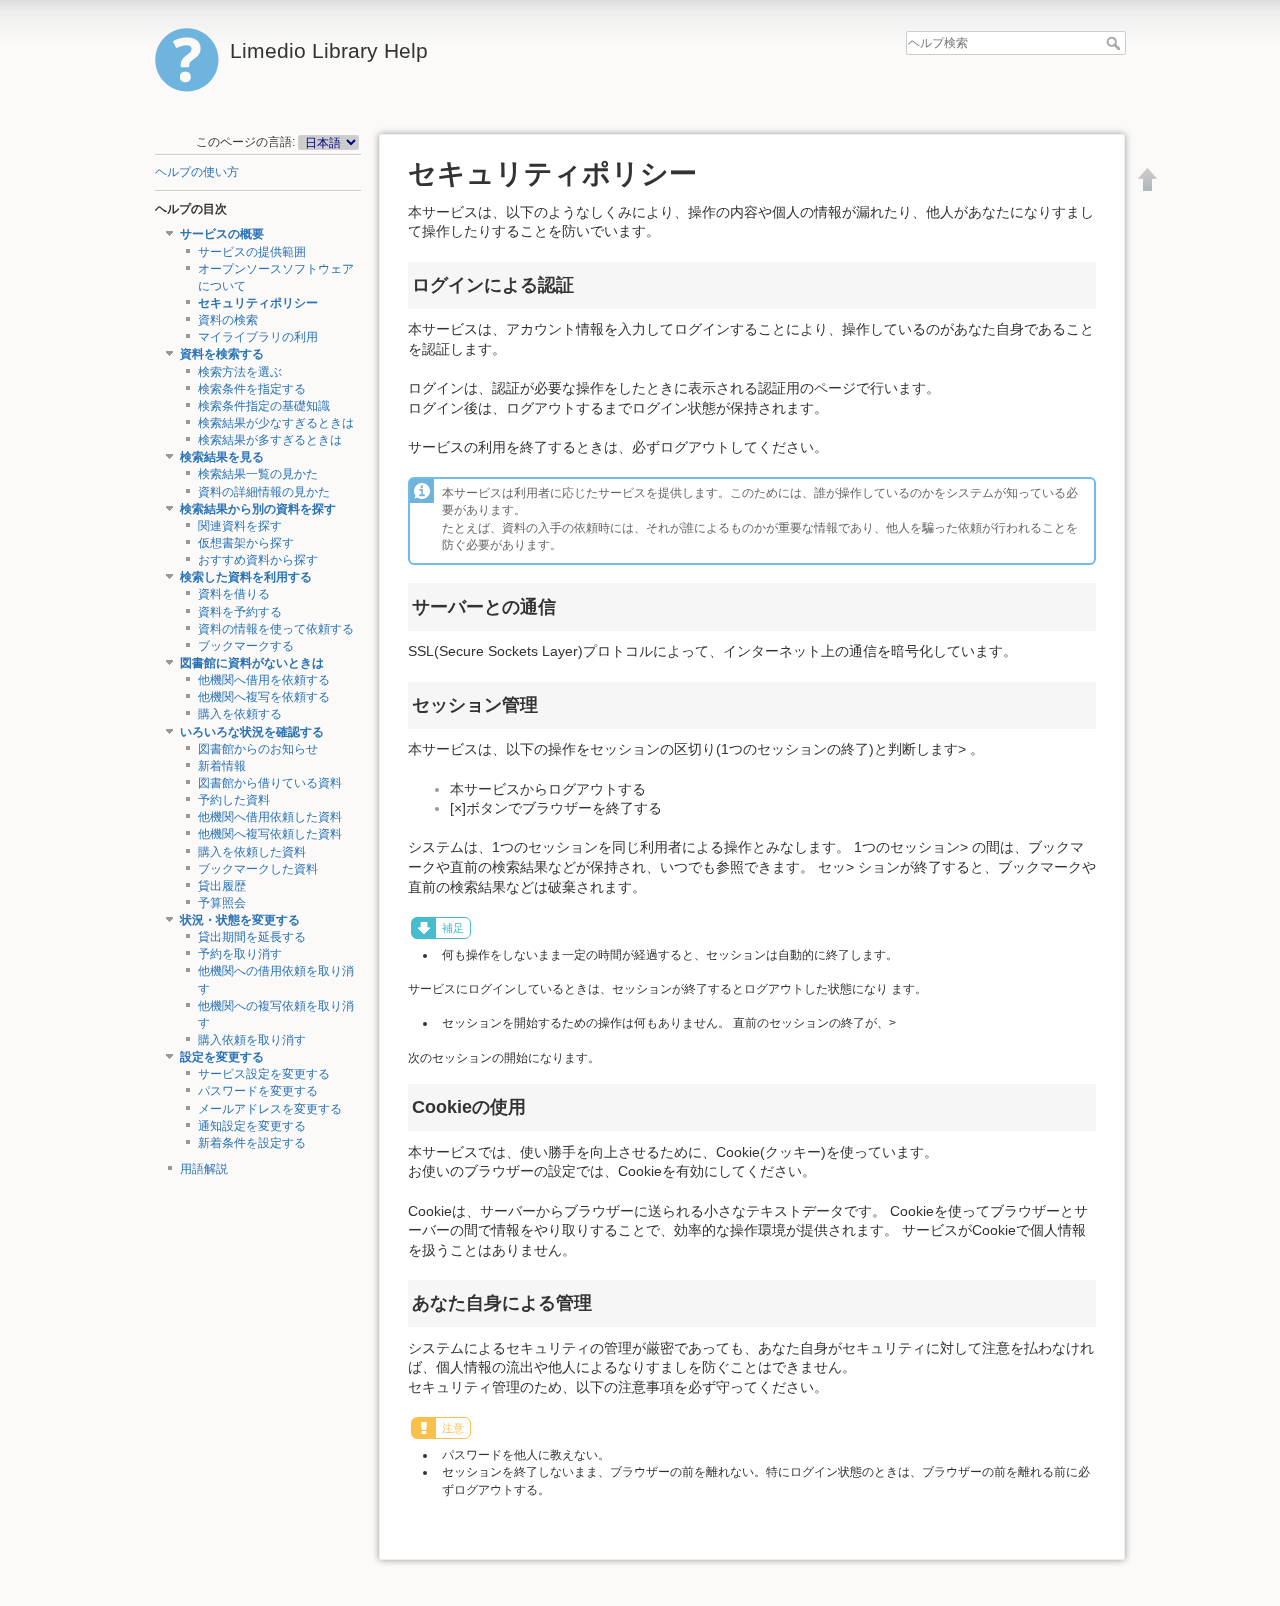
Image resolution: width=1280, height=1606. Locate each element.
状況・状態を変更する (240, 920)
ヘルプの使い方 (197, 172)
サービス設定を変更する (264, 1074)
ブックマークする (246, 646)
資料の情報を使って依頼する (276, 629)
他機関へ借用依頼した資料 (270, 817)
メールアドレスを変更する (270, 1109)
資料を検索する (222, 354)
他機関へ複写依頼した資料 (270, 834)
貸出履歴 (222, 886)
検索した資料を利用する (246, 577)
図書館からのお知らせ (258, 749)
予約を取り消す (240, 954)
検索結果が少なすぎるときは (276, 423)
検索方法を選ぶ (240, 372)
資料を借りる (234, 594)
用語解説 (204, 1169)
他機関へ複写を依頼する (264, 697)
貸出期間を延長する (252, 937)
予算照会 (222, 903)
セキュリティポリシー (258, 303)
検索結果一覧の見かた (258, 474)
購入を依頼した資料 (252, 852)
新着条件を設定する (252, 1143)
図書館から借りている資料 (270, 783)
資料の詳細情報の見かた (264, 492)
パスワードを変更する (258, 1091)
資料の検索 (228, 320)
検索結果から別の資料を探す (258, 509)
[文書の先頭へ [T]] (1148, 179)
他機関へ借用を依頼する (264, 680)
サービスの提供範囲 (252, 252)
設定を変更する (222, 1057)
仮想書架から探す (246, 543)
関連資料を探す (240, 526)
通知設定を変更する (252, 1126)
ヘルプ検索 (1115, 43)
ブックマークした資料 (258, 869)
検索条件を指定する (252, 389)
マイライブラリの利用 (258, 337)
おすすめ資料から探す (258, 560)
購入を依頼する (240, 714)
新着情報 (222, 766)
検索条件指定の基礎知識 (264, 406)
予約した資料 (234, 800)
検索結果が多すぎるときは (270, 440)
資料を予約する (240, 612)
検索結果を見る (222, 457)
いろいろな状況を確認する (252, 732)
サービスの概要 (222, 234)
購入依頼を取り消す (252, 1040)
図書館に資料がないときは (252, 663)
